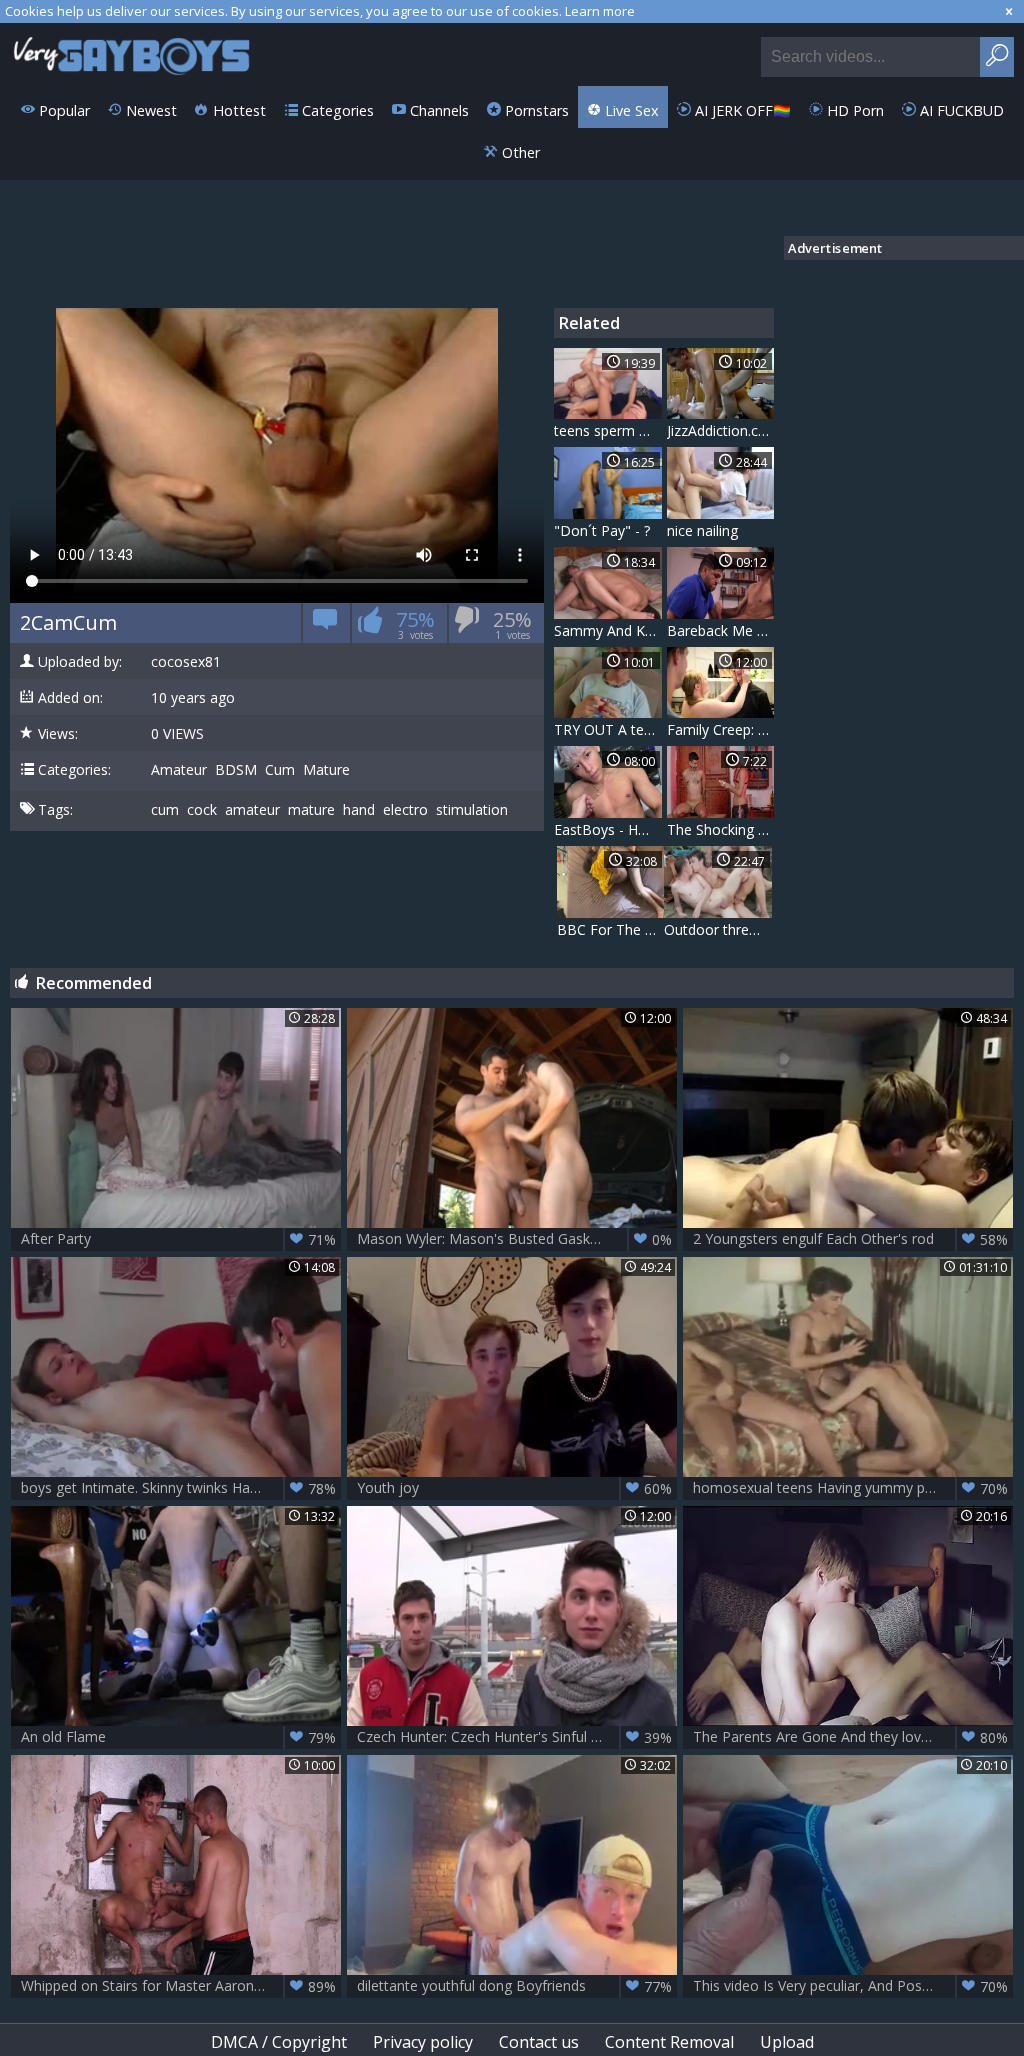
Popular (62, 110)
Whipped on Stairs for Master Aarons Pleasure (178, 1986)
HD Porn (853, 110)
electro (405, 810)
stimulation (472, 810)
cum (165, 810)
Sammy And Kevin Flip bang (608, 630)
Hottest (237, 110)
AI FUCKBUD (960, 110)
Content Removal (669, 2042)
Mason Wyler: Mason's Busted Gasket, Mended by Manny (517, 1239)
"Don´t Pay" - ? (602, 530)
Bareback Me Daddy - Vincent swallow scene (721, 630)
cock (202, 810)
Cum (280, 770)
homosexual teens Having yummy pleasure (850, 1488)
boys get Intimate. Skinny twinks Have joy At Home (181, 1488)
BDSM (236, 770)
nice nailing (702, 530)
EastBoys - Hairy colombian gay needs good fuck (608, 829)
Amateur (179, 770)
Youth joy (514, 1488)
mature (311, 810)
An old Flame (178, 1737)
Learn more (600, 11)
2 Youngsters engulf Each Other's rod (850, 1239)
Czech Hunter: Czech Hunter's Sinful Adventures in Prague (517, 1737)
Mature (326, 770)
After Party (178, 1239)
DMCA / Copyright (279, 2042)
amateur (252, 810)
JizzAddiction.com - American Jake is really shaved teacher (721, 430)
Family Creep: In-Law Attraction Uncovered (721, 729)
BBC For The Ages (611, 929)
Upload (787, 2042)
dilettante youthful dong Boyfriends (514, 1986)
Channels (437, 110)
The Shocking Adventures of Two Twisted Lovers (721, 829)
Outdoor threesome (718, 929)
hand (359, 810)
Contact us (539, 2042)
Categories (336, 110)
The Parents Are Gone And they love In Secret (850, 1737)
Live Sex (630, 110)
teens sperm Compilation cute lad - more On (608, 430)
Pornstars (535, 110)
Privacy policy (423, 2042)
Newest (149, 110)
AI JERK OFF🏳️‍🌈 (741, 110)
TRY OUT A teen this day (608, 729)
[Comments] (325, 626)
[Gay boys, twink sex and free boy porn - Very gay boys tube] (132, 54)
